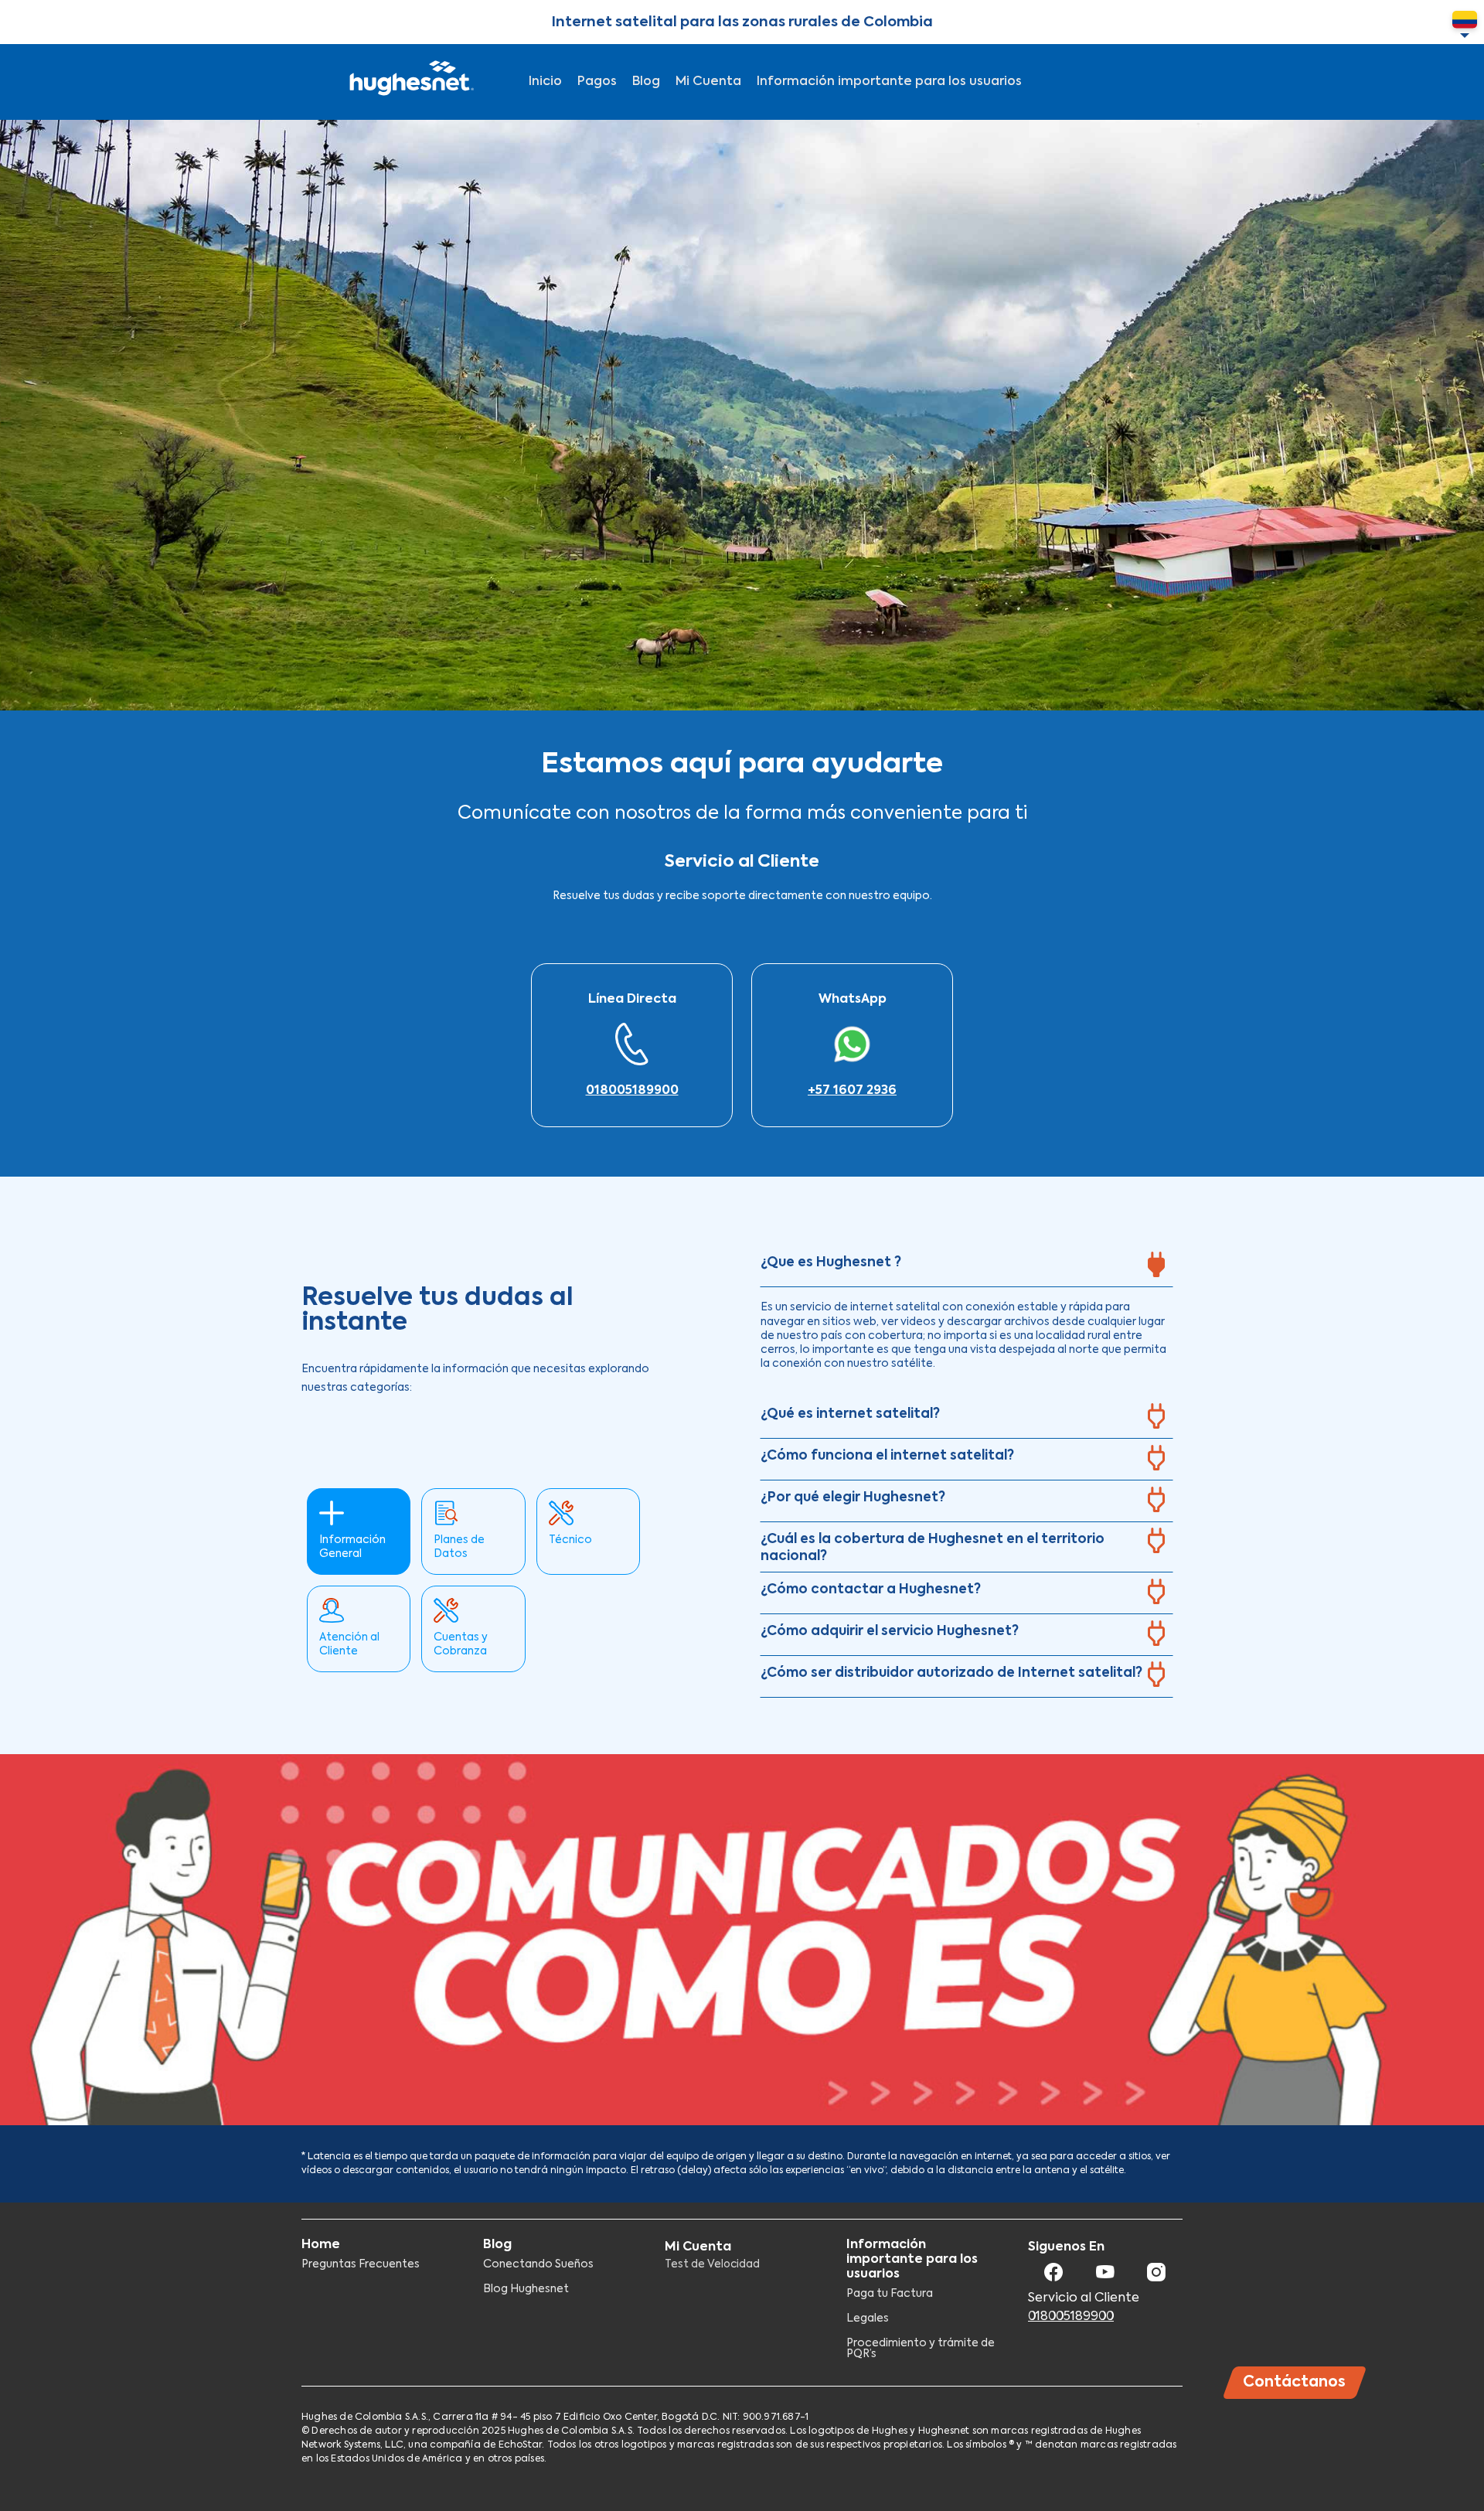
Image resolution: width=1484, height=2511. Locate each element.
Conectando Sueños (538, 2264)
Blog (646, 82)
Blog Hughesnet (526, 2289)
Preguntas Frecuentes (361, 2264)
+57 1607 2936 (852, 1091)
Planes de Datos (459, 1547)
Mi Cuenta (708, 82)
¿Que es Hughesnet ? (831, 1263)
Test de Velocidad (712, 2264)
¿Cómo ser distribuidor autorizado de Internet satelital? (951, 1673)
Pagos (597, 82)
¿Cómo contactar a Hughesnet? (871, 1590)
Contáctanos (1295, 2382)
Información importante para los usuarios (889, 82)
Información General (352, 1547)
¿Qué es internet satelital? (850, 1414)
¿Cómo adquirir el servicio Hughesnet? (890, 1632)
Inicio (545, 82)
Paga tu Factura (890, 2294)
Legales (868, 2319)
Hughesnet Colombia (410, 82)
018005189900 (632, 1091)
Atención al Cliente (349, 1644)
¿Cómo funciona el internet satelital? (887, 1456)
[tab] (967, 1268)
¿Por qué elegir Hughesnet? (853, 1498)
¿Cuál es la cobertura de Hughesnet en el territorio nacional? (933, 1548)
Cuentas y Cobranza (461, 1644)
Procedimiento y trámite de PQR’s (921, 2349)
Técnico (570, 1540)
